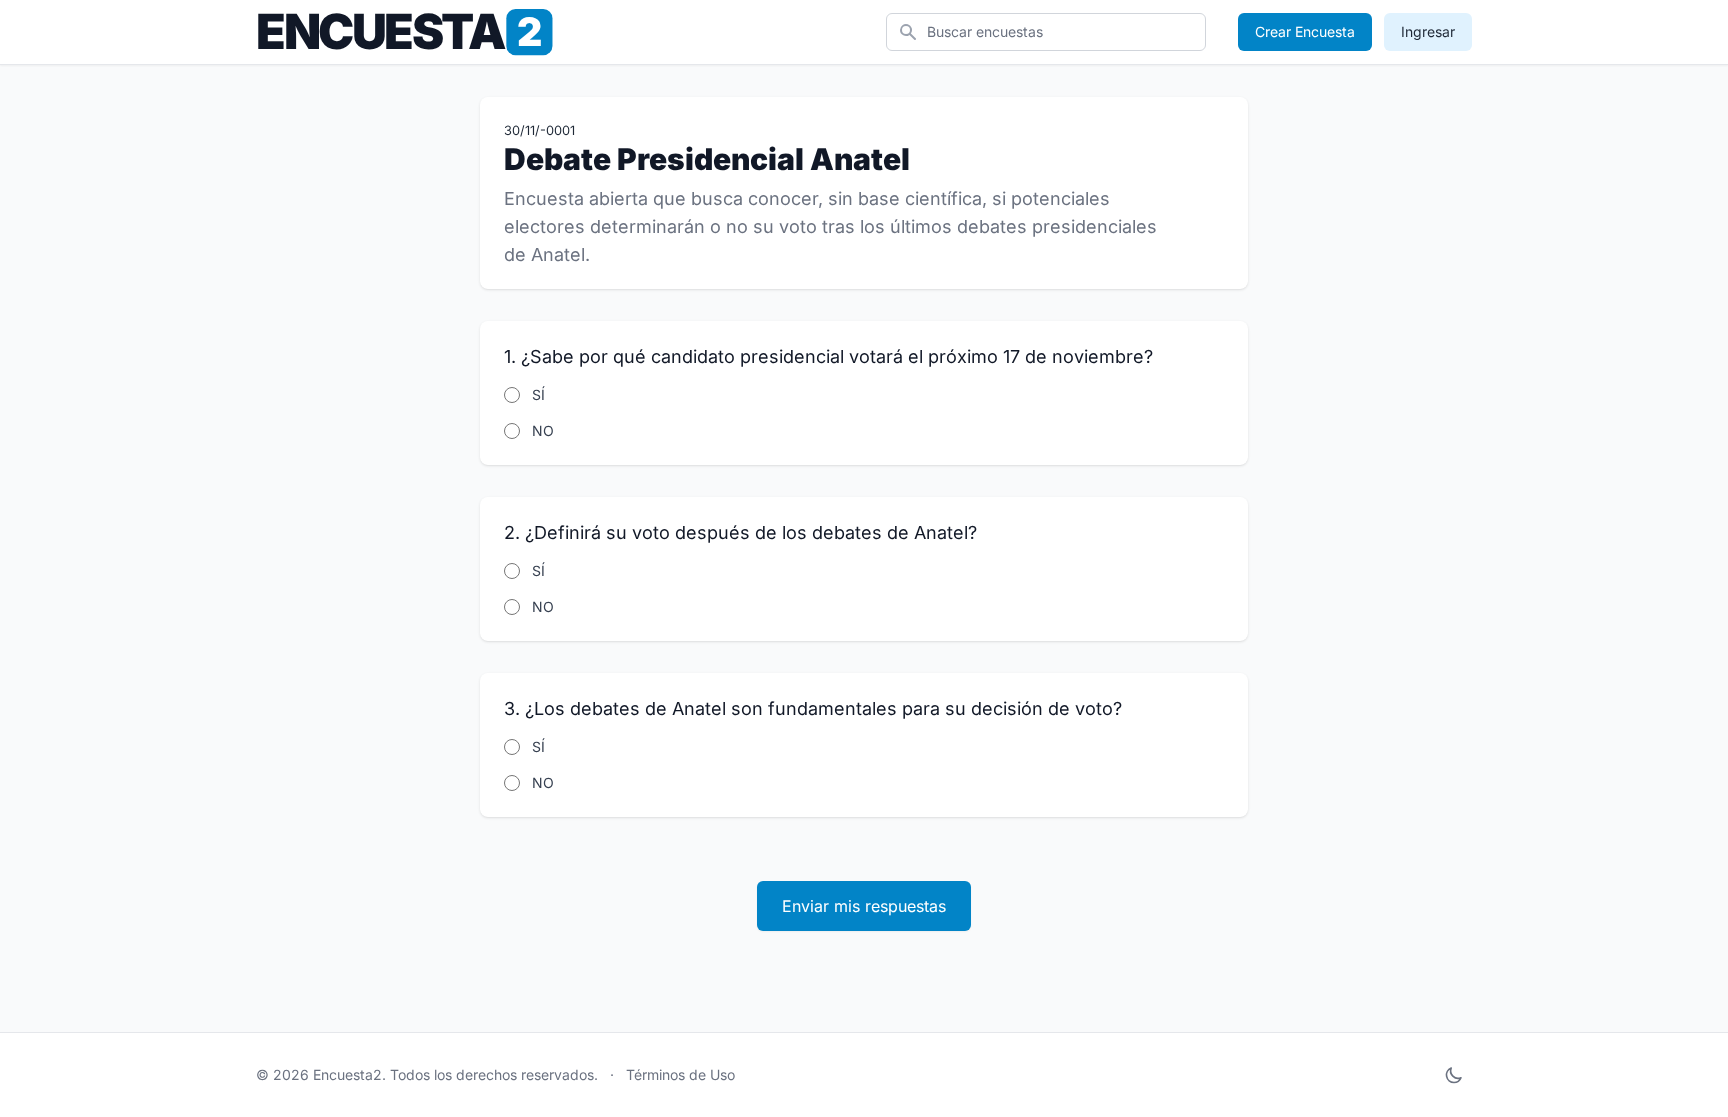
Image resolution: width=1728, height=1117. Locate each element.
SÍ (538, 394)
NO (543, 430)
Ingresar (1428, 31)
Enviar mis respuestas (864, 906)
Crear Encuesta (1305, 31)
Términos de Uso (680, 1074)
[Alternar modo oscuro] (1454, 1075)
